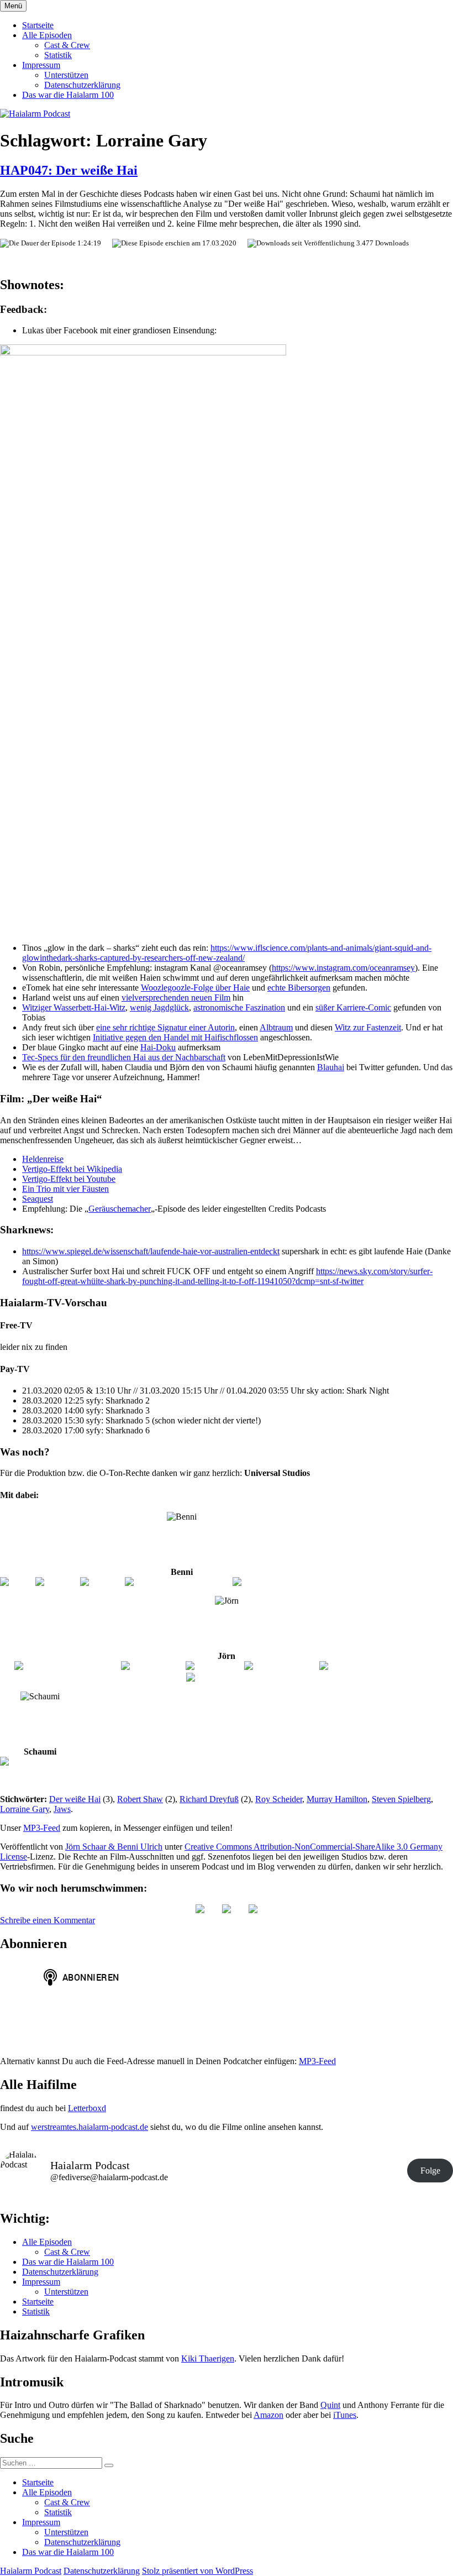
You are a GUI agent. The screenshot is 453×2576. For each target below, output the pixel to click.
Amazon (268, 2415)
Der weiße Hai (75, 1799)
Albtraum (276, 1027)
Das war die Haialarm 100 (68, 95)
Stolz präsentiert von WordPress (197, 2571)
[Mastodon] (253, 1910)
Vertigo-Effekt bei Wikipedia (72, 1169)
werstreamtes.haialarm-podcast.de (89, 2127)
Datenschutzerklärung (82, 85)
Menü (13, 6)
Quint (330, 2405)
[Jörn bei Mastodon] (281, 1666)
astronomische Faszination (239, 1007)
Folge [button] (430, 2171)
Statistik (58, 55)
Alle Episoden (47, 35)
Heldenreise (43, 1159)
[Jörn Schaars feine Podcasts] (67, 1666)
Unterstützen (66, 75)
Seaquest (38, 1199)
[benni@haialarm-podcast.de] (178, 1582)
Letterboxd (87, 2108)
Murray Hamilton (337, 1799)
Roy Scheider (279, 1799)
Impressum (41, 65)
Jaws (62, 1809)
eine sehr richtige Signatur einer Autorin (165, 1027)
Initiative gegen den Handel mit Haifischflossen (175, 1037)
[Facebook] (102, 1582)
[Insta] (227, 1910)
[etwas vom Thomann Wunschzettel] (298, 1582)
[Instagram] (57, 1582)
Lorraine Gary (25, 1809)
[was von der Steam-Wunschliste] (379, 1666)
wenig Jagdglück (159, 1007)
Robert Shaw (140, 1799)
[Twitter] (17, 1582)
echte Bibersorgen (299, 988)
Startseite (38, 25)
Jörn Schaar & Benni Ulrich (114, 1847)
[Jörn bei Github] (152, 1666)
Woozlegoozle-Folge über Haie (195, 988)
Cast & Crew (67, 45)
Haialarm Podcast (31, 2571)
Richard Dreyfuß (209, 1799)
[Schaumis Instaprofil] (40, 1762)
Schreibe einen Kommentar (48, 1920)
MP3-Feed (42, 1828)
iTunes (345, 2415)
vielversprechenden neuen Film (176, 998)
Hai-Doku (158, 1047)
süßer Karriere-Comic (353, 1007)
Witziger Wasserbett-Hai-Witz (74, 1007)
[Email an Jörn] (214, 1666)
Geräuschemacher (120, 1209)
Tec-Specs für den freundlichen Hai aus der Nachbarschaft (124, 1057)
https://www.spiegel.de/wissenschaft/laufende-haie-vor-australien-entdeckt (151, 1251)
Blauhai (331, 1067)
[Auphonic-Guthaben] (227, 1678)
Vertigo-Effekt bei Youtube (69, 1179)
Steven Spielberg (401, 1799)
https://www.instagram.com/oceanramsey (343, 968)
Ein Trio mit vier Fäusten (65, 1189)
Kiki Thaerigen (208, 2358)
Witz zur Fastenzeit (368, 1027)
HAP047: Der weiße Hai (69, 170)
